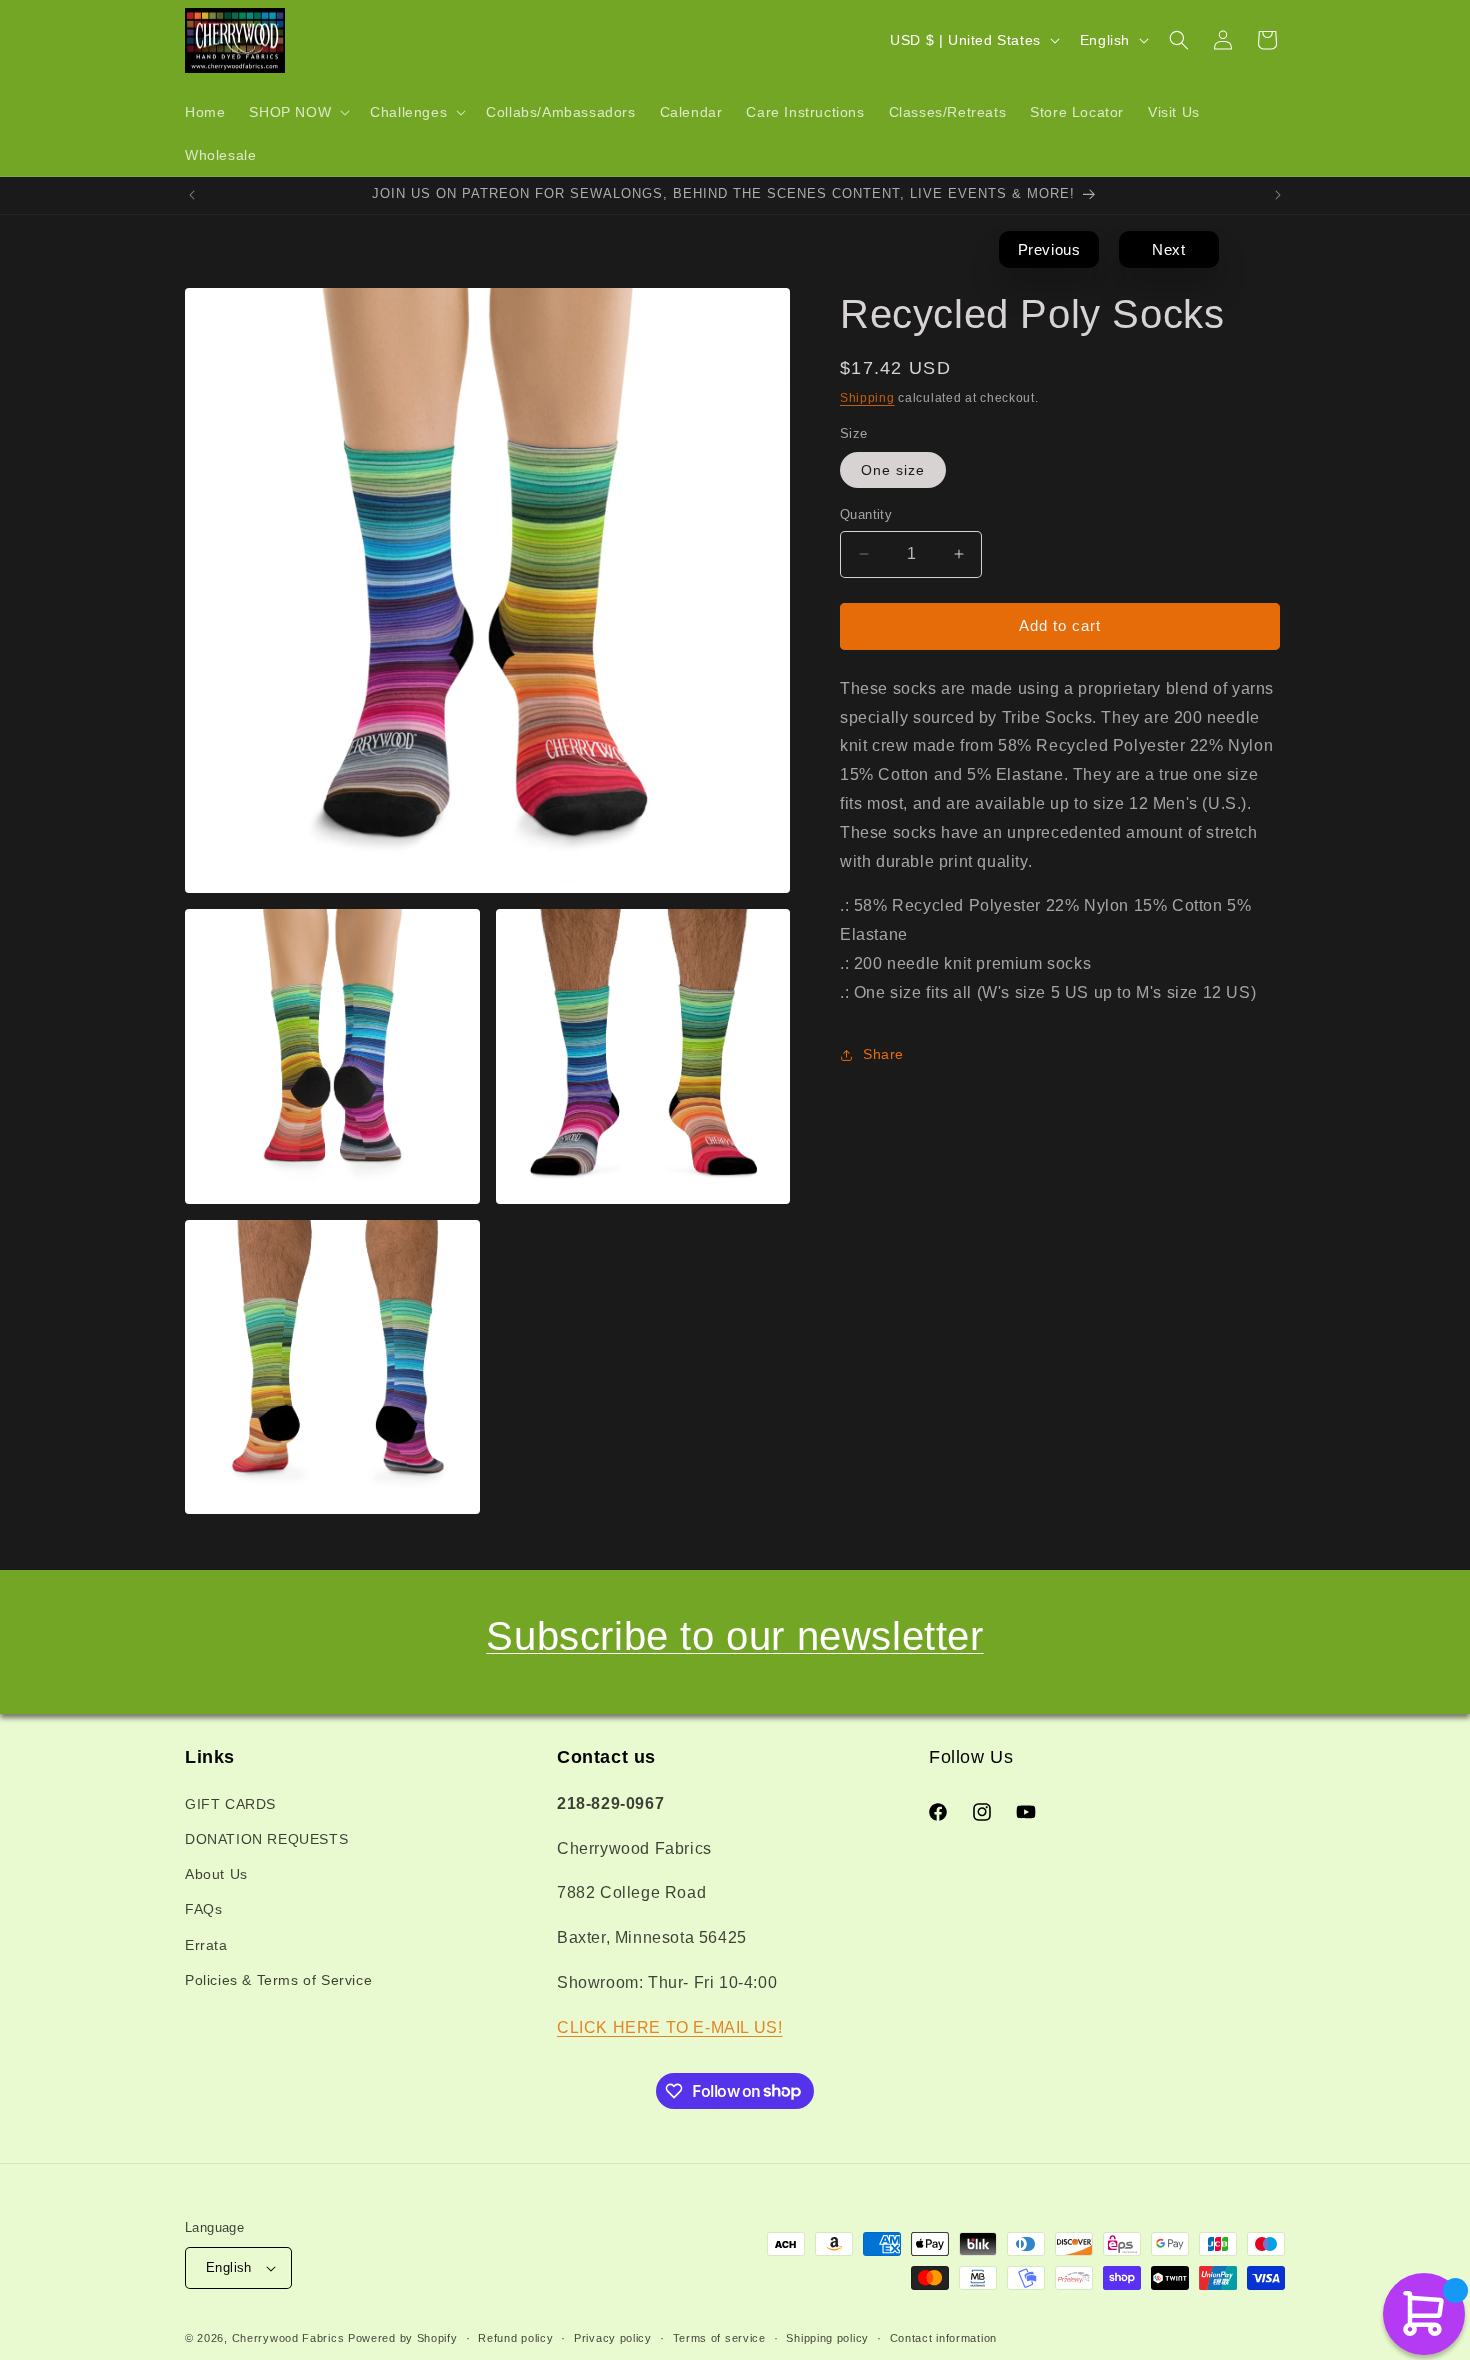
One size (893, 470)
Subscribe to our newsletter (734, 1636)
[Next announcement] (1278, 195)
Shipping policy (827, 2338)
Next (1168, 249)
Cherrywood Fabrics (288, 2338)
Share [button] (883, 1054)
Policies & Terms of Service (278, 1980)
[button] (297, 112)
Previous (1049, 249)
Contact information (943, 2338)
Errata (206, 1945)
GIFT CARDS (230, 1804)
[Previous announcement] (192, 195)
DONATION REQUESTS (266, 1839)
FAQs (203, 1909)
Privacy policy (613, 2338)
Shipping (867, 398)
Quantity (866, 514)
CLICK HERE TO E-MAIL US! (669, 2027)
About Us (216, 1874)
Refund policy (515, 2338)
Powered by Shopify (403, 2338)
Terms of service (719, 2338)
